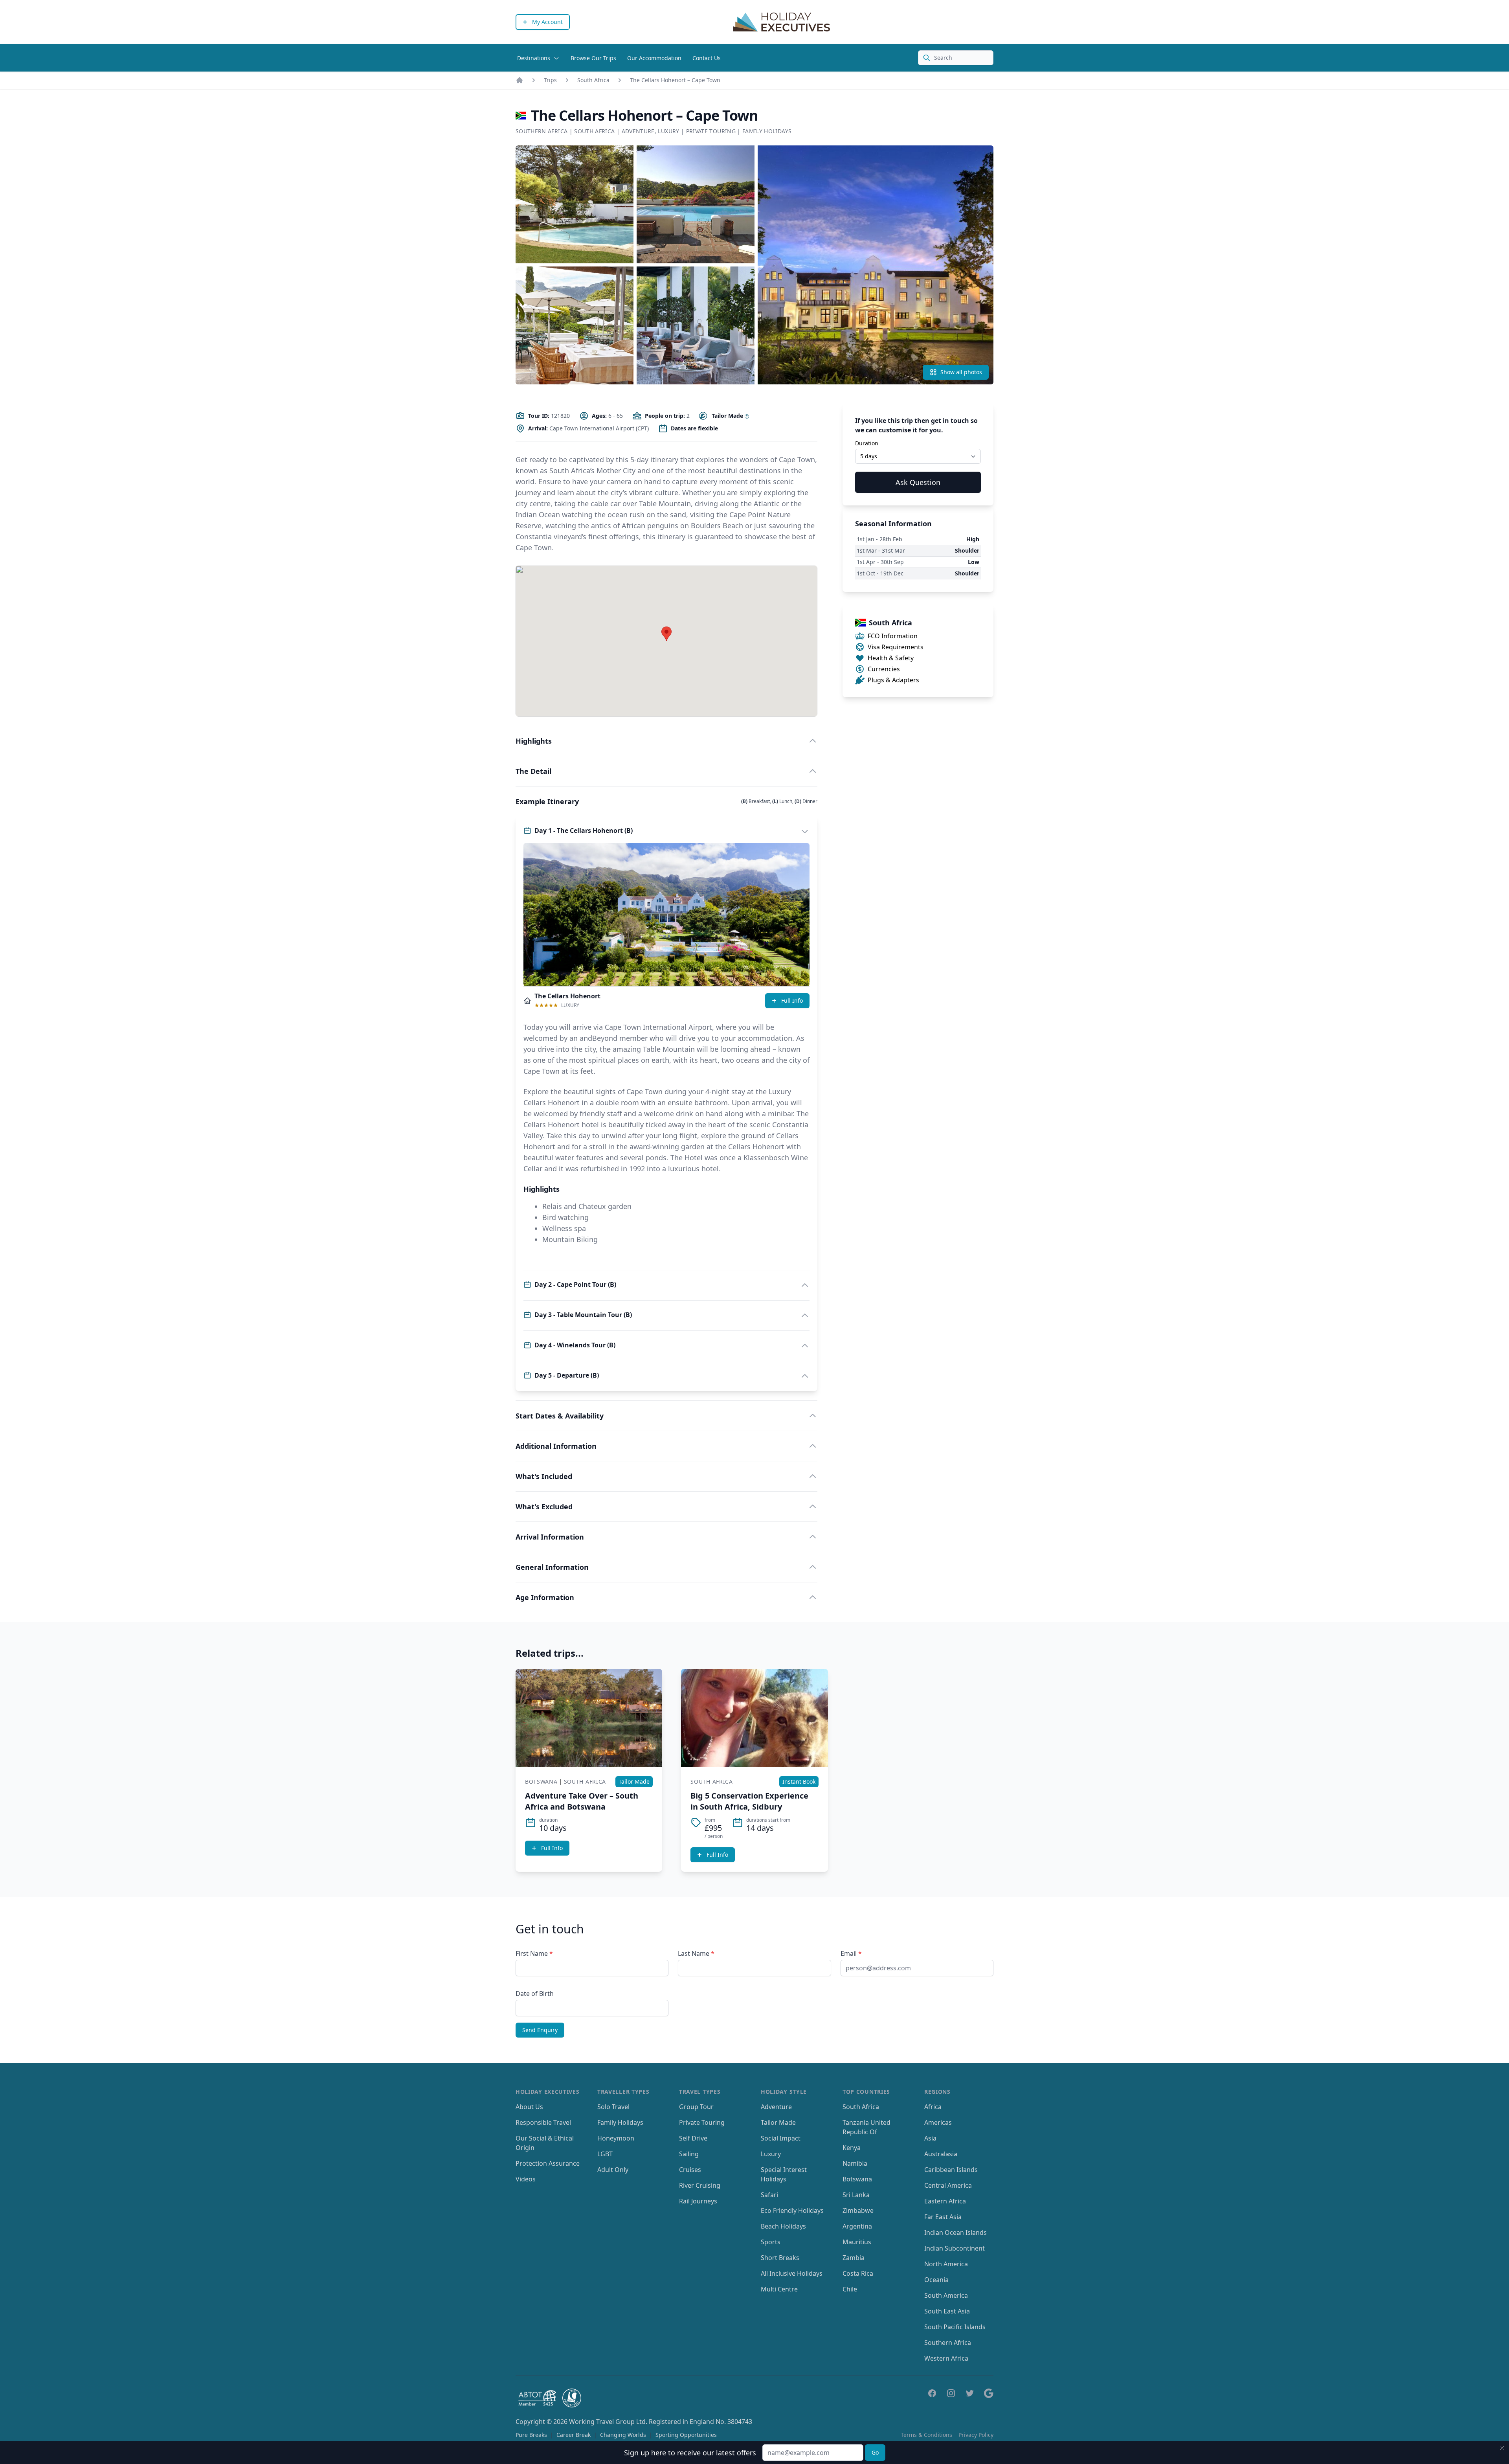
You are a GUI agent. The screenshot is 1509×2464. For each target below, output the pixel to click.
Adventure (638, 131)
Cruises (690, 2170)
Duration (867, 443)
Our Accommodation (654, 58)
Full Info (792, 1000)
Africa (933, 2107)
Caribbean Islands (951, 2170)
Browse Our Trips (593, 58)
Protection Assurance (548, 2163)
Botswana (541, 1781)
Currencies (884, 669)
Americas (938, 2122)
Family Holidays (767, 131)
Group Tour (696, 2107)
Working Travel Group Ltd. (608, 2422)
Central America (948, 2185)
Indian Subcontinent (955, 2248)
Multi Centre (779, 2289)
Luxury (668, 131)
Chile (850, 2289)
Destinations (534, 58)
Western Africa (946, 2358)
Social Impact (781, 2138)
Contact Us (707, 58)
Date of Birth (535, 1994)
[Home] (520, 80)
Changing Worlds (623, 2435)
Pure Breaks (531, 2435)
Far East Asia (943, 2217)
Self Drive (693, 2138)
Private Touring (711, 131)
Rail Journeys (698, 2201)
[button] (666, 634)
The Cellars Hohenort (567, 996)
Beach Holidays (783, 2226)
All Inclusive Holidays (792, 2273)
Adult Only (613, 2170)
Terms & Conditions (926, 2435)
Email (851, 1953)
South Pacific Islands (955, 2327)
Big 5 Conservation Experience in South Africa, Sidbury (749, 1801)
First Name (534, 1953)
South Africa (593, 80)
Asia (930, 2138)
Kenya (852, 2148)
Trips (550, 80)
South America (946, 2295)
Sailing (689, 2154)
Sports (771, 2242)
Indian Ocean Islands (956, 2232)
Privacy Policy (976, 2435)
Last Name (696, 1953)
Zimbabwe (858, 2210)
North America (946, 2264)
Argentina (857, 2226)
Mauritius (857, 2242)
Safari (769, 2195)
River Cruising (700, 2185)
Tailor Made (778, 2122)
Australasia (941, 2154)
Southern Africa (542, 131)
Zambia (854, 2258)
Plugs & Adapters (893, 680)
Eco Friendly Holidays (792, 2210)
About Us (529, 2107)
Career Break (574, 2435)
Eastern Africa (945, 2201)
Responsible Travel (543, 2122)
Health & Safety (891, 658)
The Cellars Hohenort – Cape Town (675, 80)
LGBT (605, 2154)
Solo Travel (613, 2107)
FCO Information (893, 636)
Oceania (936, 2280)
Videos (526, 2179)
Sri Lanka (856, 2195)
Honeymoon (616, 2138)
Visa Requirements (896, 647)
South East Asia (947, 2311)
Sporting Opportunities (686, 2435)
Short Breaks (780, 2258)
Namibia (855, 2163)
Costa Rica (858, 2273)
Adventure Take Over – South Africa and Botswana (582, 1801)
